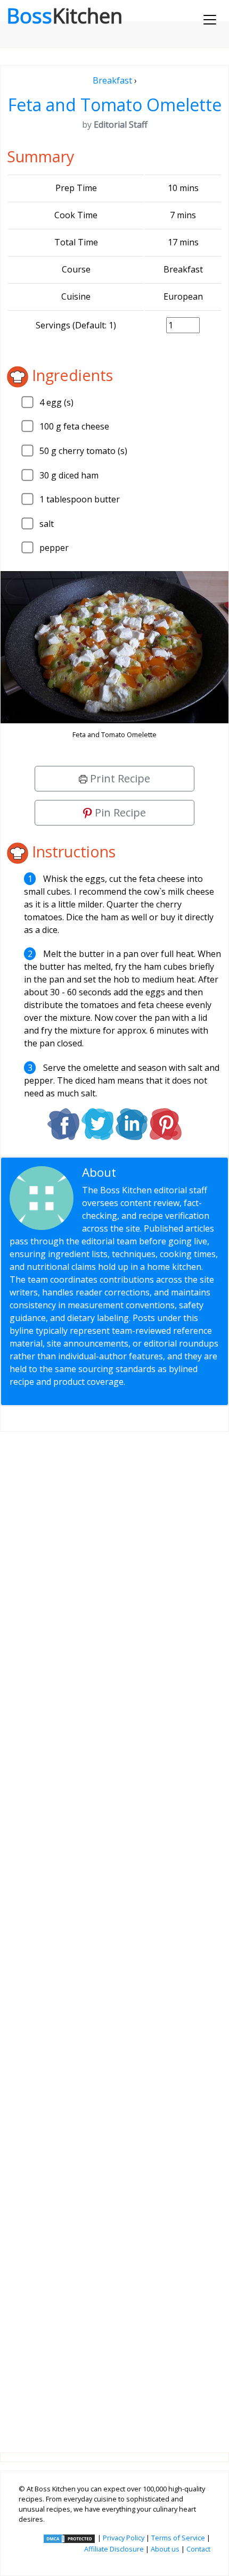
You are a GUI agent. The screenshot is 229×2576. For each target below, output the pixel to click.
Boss (64, 15)
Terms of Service (178, 2538)
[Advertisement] (114, 1934)
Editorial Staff (157, 1172)
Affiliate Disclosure (114, 2549)
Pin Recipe (119, 812)
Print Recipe (119, 778)
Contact (198, 2549)
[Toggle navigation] (210, 20)
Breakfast (112, 80)
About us (165, 2549)
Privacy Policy (124, 2538)
